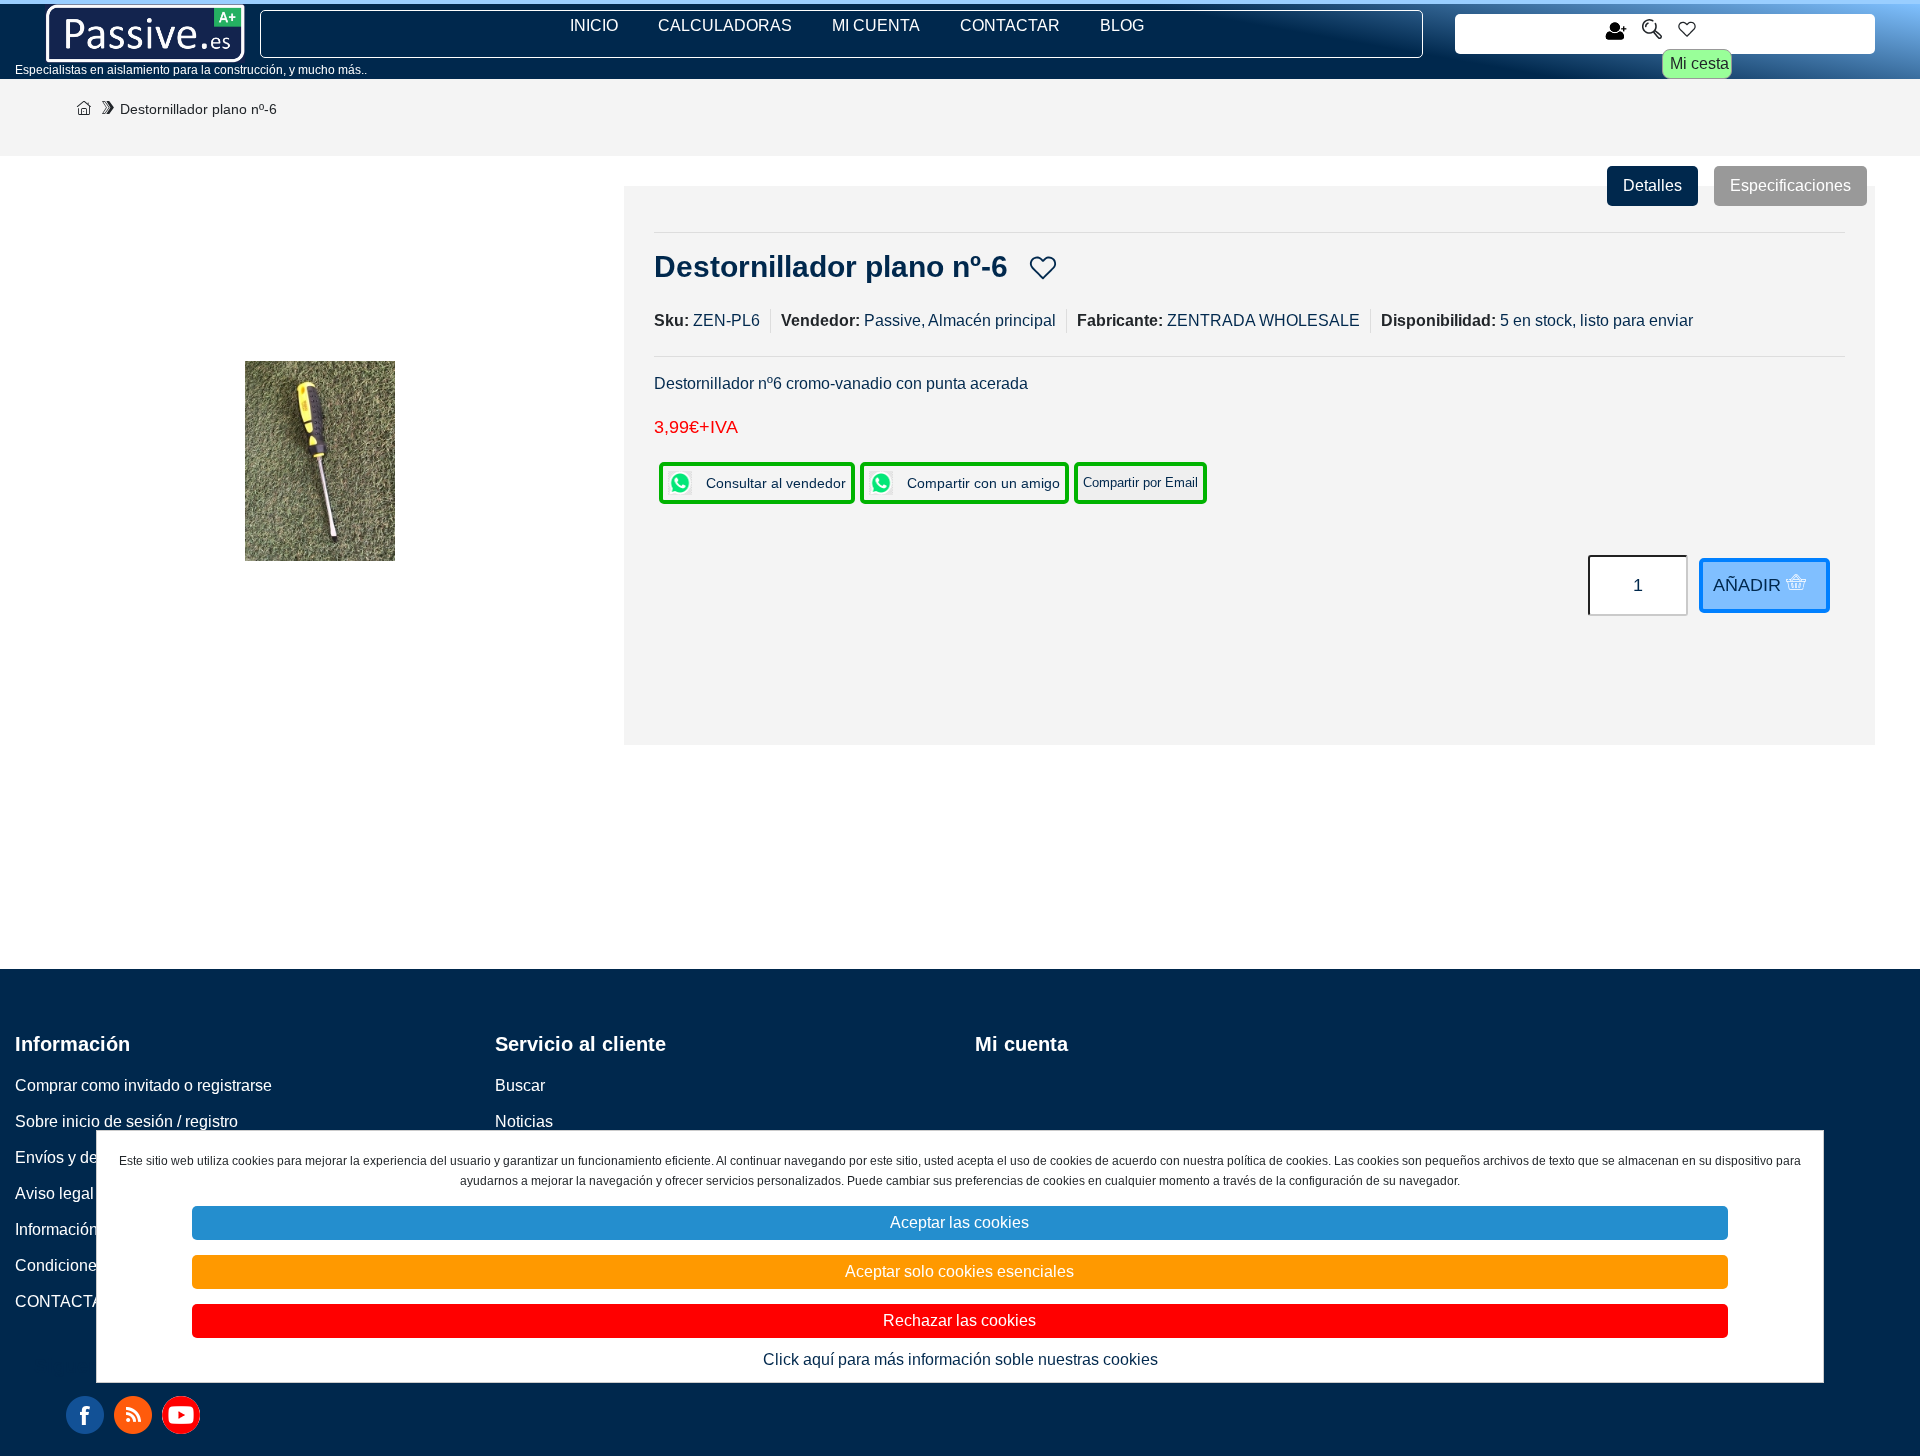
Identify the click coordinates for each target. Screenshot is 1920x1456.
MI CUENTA (876, 25)
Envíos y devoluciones (95, 1157)
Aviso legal (54, 1193)
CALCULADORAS (725, 25)
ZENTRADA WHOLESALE (1263, 320)
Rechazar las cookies (959, 1320)
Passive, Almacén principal (960, 320)
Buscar (520, 1085)
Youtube (181, 1415)
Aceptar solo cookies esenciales (959, 1271)
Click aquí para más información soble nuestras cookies (960, 1359)
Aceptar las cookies (959, 1222)
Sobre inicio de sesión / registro (126, 1121)
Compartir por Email (1140, 482)
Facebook (85, 1415)
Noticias (524, 1121)
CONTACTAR (1010, 25)
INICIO (594, 25)
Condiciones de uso (86, 1265)
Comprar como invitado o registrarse (143, 1085)
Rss (133, 1415)
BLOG (1122, 25)
